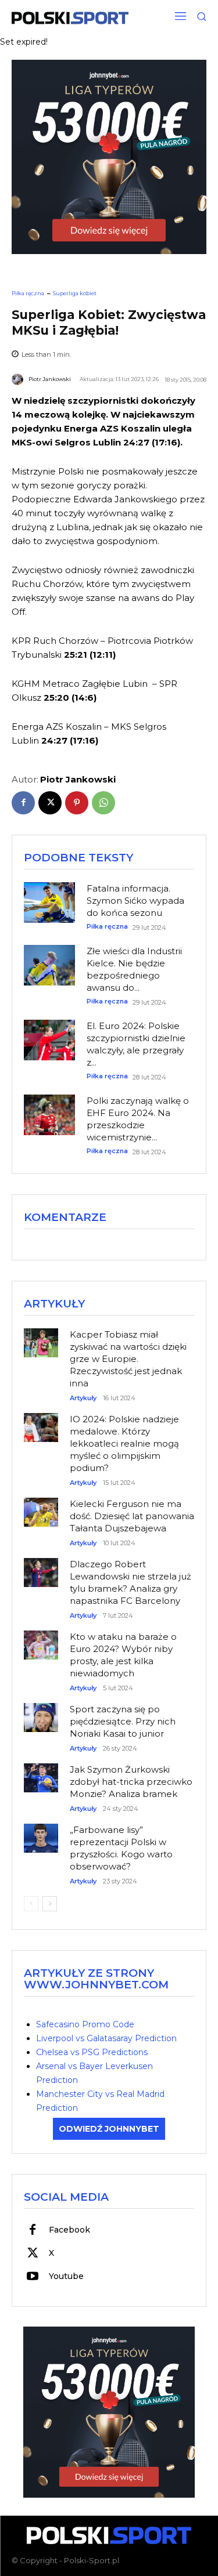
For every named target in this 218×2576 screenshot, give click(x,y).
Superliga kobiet (75, 293)
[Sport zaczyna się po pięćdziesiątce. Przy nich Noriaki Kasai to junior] (41, 1711)
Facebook (69, 2230)
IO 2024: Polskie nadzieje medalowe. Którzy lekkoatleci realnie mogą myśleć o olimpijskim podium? (124, 1443)
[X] (50, 803)
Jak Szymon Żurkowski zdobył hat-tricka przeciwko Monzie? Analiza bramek (131, 1782)
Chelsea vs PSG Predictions (92, 2052)
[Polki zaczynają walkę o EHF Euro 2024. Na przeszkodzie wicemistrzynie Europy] (49, 1115)
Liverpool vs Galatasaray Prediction (106, 2038)
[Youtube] (33, 2277)
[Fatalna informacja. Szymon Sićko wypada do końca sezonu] (49, 903)
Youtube (66, 2276)
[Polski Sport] (70, 18)
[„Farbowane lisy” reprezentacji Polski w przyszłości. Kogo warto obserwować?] (41, 1832)
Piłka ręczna (28, 293)
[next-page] (50, 1904)
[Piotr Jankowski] (19, 379)
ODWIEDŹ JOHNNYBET (109, 2129)
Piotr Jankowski (50, 379)
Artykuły (83, 1398)
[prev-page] (31, 1904)
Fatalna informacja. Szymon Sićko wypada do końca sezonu (135, 901)
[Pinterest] (77, 803)
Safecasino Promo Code (85, 2024)
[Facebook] (23, 803)
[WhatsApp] (103, 803)
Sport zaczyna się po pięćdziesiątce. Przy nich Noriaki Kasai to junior (123, 1721)
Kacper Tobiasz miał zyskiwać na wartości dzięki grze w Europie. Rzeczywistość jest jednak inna (128, 1359)
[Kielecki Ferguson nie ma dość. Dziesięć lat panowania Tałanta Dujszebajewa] (41, 1506)
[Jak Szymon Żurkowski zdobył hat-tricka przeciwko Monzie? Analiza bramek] (41, 1772)
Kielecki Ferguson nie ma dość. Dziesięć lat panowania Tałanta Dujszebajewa (132, 1516)
